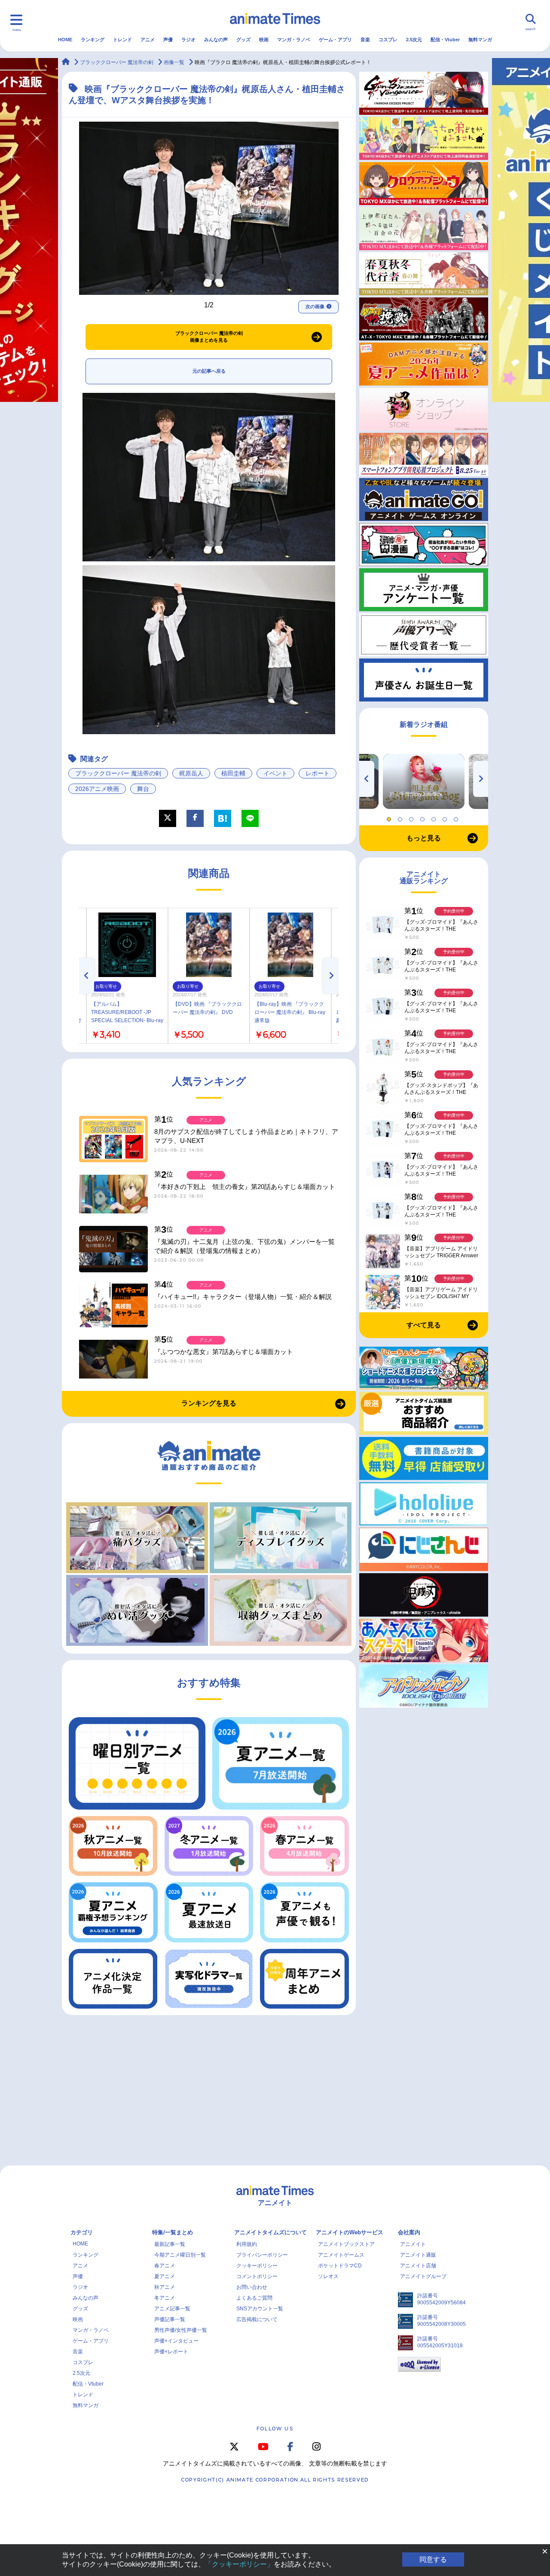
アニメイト (413, 2244)
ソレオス (328, 2276)
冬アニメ (165, 2298)
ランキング (93, 40)
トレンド (122, 40)
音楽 (365, 40)
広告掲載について (257, 2319)
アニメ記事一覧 (172, 2309)
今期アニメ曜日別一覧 (180, 2255)
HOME (65, 40)
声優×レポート (171, 2352)
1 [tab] (390, 817)
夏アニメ (165, 2276)
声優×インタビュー (176, 2341)
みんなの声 (216, 40)
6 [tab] (446, 817)
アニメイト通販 (418, 2255)
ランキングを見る (209, 1403)
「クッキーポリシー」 (239, 2564)
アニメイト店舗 (418, 2266)
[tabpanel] (424, 781)
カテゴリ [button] (82, 2232)
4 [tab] (424, 817)
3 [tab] (412, 817)
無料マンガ (480, 40)
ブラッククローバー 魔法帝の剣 (118, 773)
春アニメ (165, 2266)
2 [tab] (401, 817)
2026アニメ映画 (97, 789)
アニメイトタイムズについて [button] (270, 2232)
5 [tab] (435, 817)
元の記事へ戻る (209, 371)
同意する (433, 2559)
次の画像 (315, 306)
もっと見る (424, 838)
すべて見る (424, 1325)
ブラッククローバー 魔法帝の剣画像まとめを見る (209, 337)
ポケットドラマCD (340, 2266)
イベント (275, 773)
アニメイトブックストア (346, 2244)
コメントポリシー (257, 2276)
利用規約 (247, 2244)
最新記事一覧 (170, 2244)
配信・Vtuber (445, 40)
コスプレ (388, 40)
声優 (168, 40)
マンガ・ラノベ (294, 40)
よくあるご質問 (254, 2298)
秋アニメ (165, 2287)
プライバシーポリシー (262, 2255)
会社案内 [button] (409, 2232)
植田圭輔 (233, 773)
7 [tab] (457, 817)
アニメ (148, 40)
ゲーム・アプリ (335, 40)
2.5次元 (414, 40)
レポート (318, 773)
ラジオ (188, 40)
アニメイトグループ (423, 2276)
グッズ (243, 40)
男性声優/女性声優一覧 (181, 2330)
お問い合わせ (252, 2287)
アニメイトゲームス (341, 2255)
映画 (264, 40)
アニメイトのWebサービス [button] (350, 2232)
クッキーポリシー (257, 2266)
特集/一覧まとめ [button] (173, 2232)
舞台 (143, 789)
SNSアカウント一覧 (260, 2309)
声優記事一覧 (170, 2319)
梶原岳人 (191, 773)
